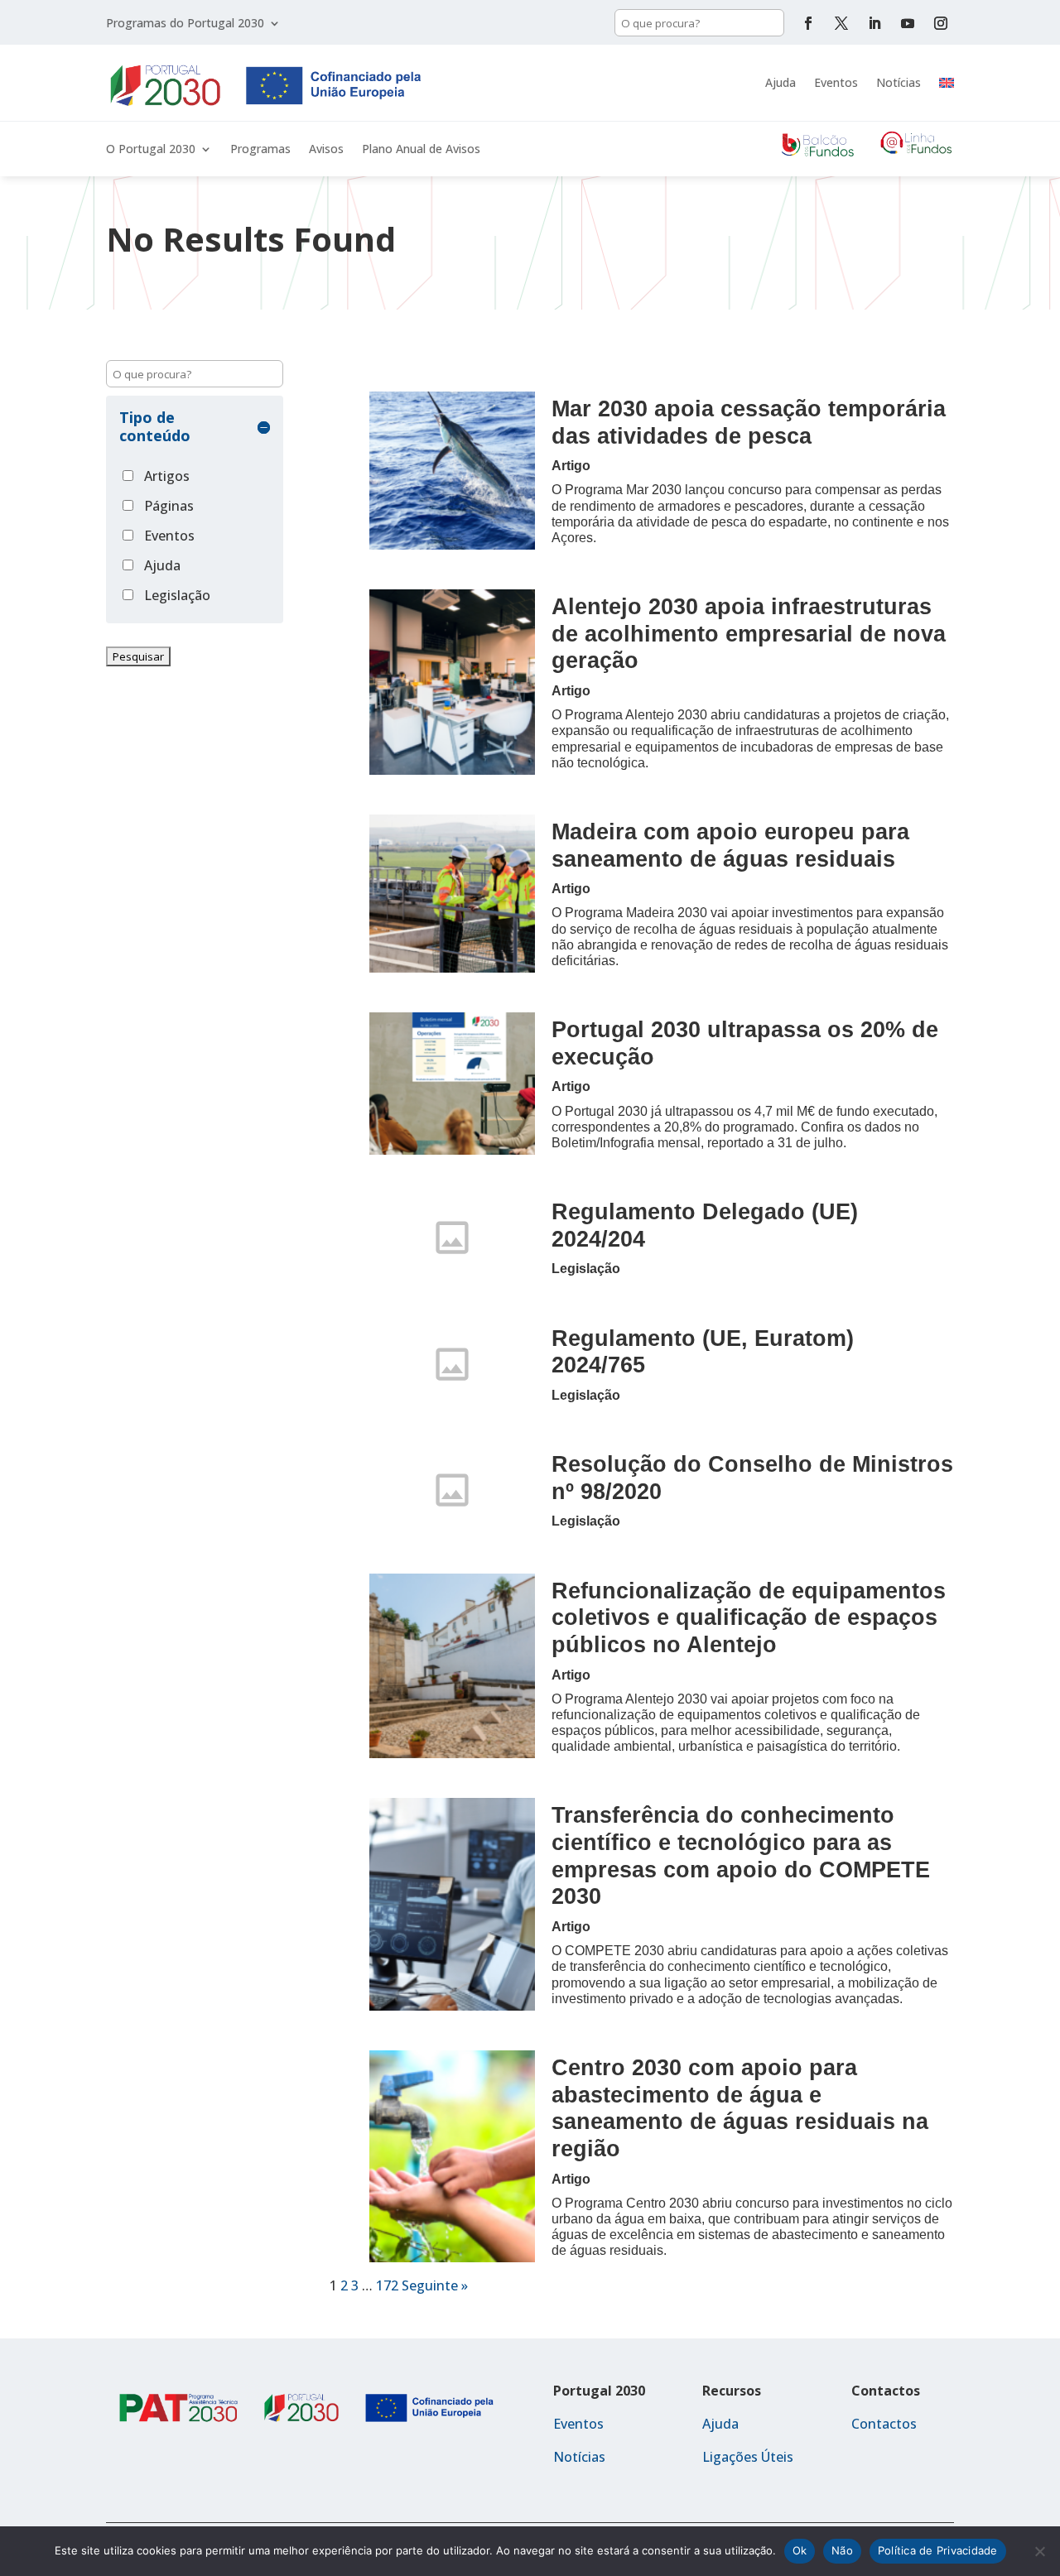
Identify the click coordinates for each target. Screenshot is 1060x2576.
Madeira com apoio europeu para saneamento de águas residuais (730, 845)
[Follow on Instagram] (941, 23)
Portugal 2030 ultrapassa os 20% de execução (745, 1043)
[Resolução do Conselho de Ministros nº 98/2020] (452, 1490)
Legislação (177, 595)
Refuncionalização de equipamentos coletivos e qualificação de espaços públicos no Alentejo (749, 1617)
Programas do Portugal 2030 (185, 24)
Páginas (169, 506)
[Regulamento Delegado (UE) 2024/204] (452, 1238)
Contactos (884, 2424)
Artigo (571, 466)
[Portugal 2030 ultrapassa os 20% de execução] (452, 1084)
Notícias (899, 82)
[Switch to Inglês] (947, 83)
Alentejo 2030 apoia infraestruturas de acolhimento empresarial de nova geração (749, 633)
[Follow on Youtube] (908, 23)
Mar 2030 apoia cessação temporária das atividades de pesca (749, 422)
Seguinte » (435, 2285)
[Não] (1039, 2551)
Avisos (326, 150)
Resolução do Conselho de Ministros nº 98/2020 (752, 1478)
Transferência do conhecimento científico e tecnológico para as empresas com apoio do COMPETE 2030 (741, 1855)
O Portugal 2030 (151, 150)
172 (387, 2285)
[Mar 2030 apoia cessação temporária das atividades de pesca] (452, 471)
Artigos (167, 476)
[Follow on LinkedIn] (874, 23)
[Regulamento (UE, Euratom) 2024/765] (452, 1364)
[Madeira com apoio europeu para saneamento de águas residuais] (452, 894)
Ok (800, 2550)
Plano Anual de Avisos (421, 150)
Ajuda (781, 82)
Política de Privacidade (938, 2550)
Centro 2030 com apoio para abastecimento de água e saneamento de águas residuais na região (740, 2108)
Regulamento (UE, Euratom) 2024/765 (703, 1352)
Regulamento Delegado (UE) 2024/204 (705, 1225)
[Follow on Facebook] (808, 23)
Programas (260, 150)
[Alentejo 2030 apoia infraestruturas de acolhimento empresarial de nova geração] (452, 682)
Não (842, 2550)
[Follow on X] (841, 23)
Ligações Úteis (748, 2457)
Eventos (836, 82)
